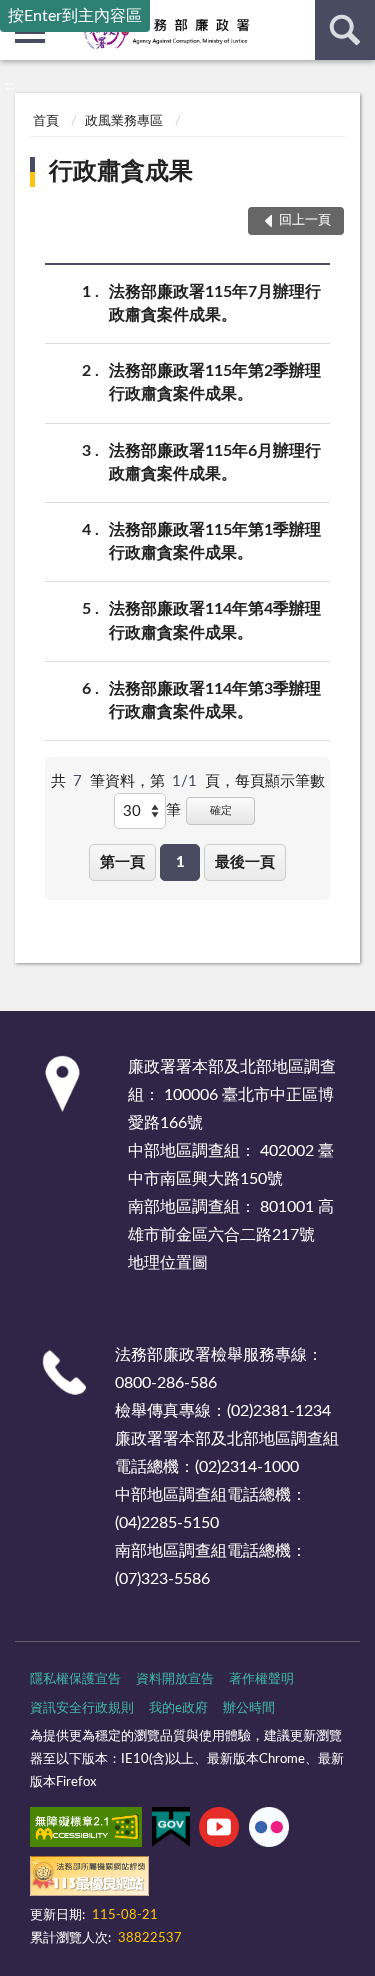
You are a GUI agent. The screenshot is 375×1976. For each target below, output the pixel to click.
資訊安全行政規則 (82, 1708)
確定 (221, 810)
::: (9, 86)
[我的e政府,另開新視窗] (171, 1831)
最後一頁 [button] (245, 862)
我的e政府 (178, 1708)
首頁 (46, 121)
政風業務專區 (124, 121)
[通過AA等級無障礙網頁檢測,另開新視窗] (86, 1831)
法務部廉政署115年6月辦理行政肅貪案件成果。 (215, 462)
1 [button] (180, 862)
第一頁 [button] (122, 862)
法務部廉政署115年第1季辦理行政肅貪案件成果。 (215, 541)
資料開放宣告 (175, 1679)
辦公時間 (249, 1708)
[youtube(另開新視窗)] (219, 1831)
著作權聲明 (261, 1679)
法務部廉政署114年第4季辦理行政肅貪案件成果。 (215, 620)
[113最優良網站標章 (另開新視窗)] (89, 1880)
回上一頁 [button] (305, 220)
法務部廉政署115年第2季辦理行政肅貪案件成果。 (215, 382)
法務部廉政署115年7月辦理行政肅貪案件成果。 (215, 303)
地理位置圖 (168, 1263)
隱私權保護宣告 (75, 1679)
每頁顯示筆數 (280, 781)
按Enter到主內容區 (75, 16)
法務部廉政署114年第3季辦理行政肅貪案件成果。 (215, 700)
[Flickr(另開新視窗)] (269, 1831)
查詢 (345, 30)
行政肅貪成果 (121, 172)
